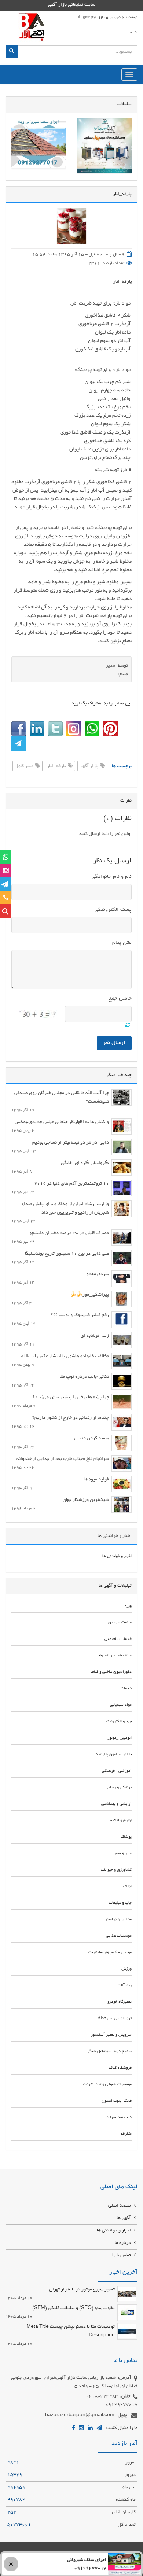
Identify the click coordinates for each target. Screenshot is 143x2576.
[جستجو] (12, 52)
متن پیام (122, 943)
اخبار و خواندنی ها (114, 2231)
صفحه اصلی (120, 2206)
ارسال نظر (114, 1043)
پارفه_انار (122, 282)
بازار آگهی (89, 766)
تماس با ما (122, 2256)
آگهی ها (124, 2218)
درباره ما (123, 2243)
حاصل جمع (120, 998)
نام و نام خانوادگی (112, 877)
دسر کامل (25, 766)
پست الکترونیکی (113, 910)
